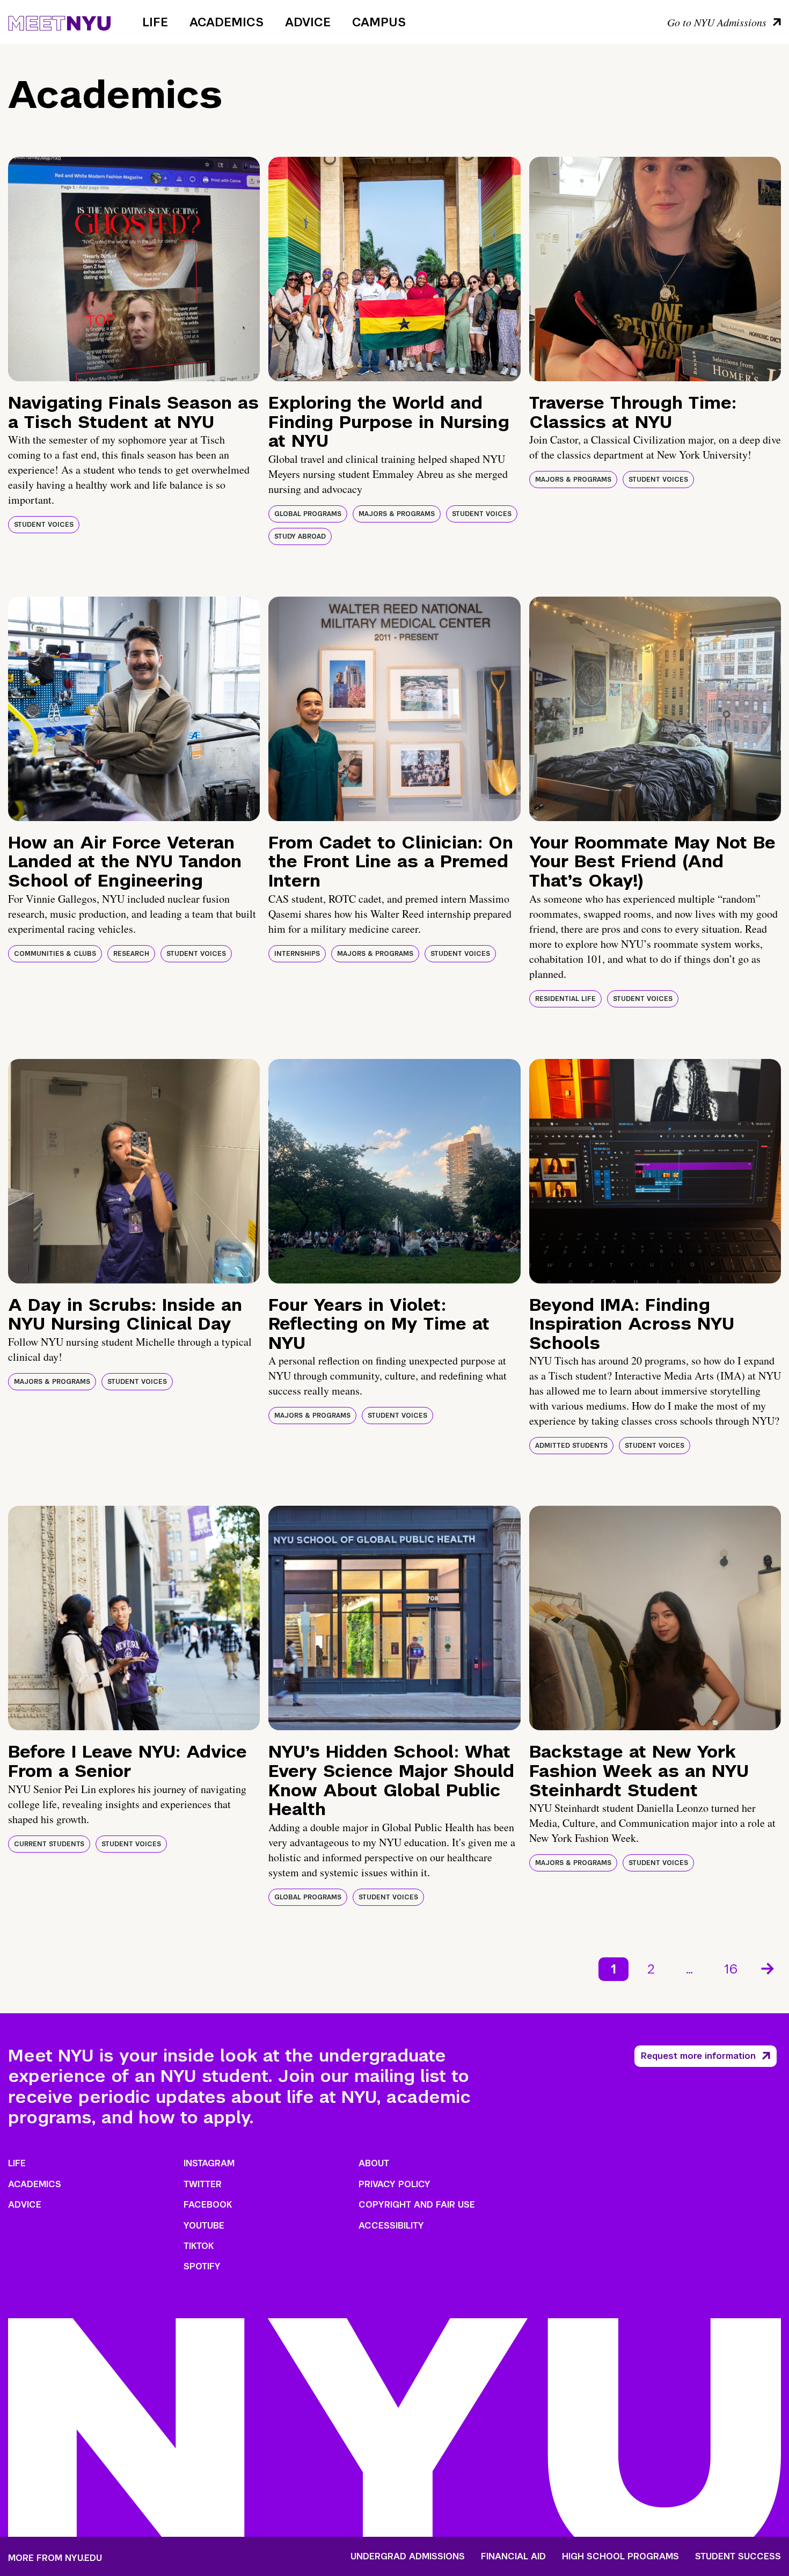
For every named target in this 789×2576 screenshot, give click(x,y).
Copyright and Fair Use (417, 2205)
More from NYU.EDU (55, 2558)
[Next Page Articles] (769, 1968)
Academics (227, 22)
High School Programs (620, 2557)
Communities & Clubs (55, 954)
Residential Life (565, 999)
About (374, 2163)
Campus (379, 22)
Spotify (202, 2266)
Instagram (209, 2163)
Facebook (208, 2205)
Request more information (698, 2056)
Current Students (49, 1844)
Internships (297, 954)
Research (131, 954)
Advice (308, 22)
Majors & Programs (397, 514)
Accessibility (391, 2226)
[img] (134, 269)
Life (155, 22)
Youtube (204, 2226)
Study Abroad (300, 536)
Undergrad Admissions (408, 2557)
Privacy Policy (394, 2184)
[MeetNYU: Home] (59, 21)
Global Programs (308, 514)
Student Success (738, 2557)
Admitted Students (571, 1446)
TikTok (199, 2246)
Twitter (203, 2184)
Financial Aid (513, 2557)
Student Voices (44, 525)
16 (731, 1969)
